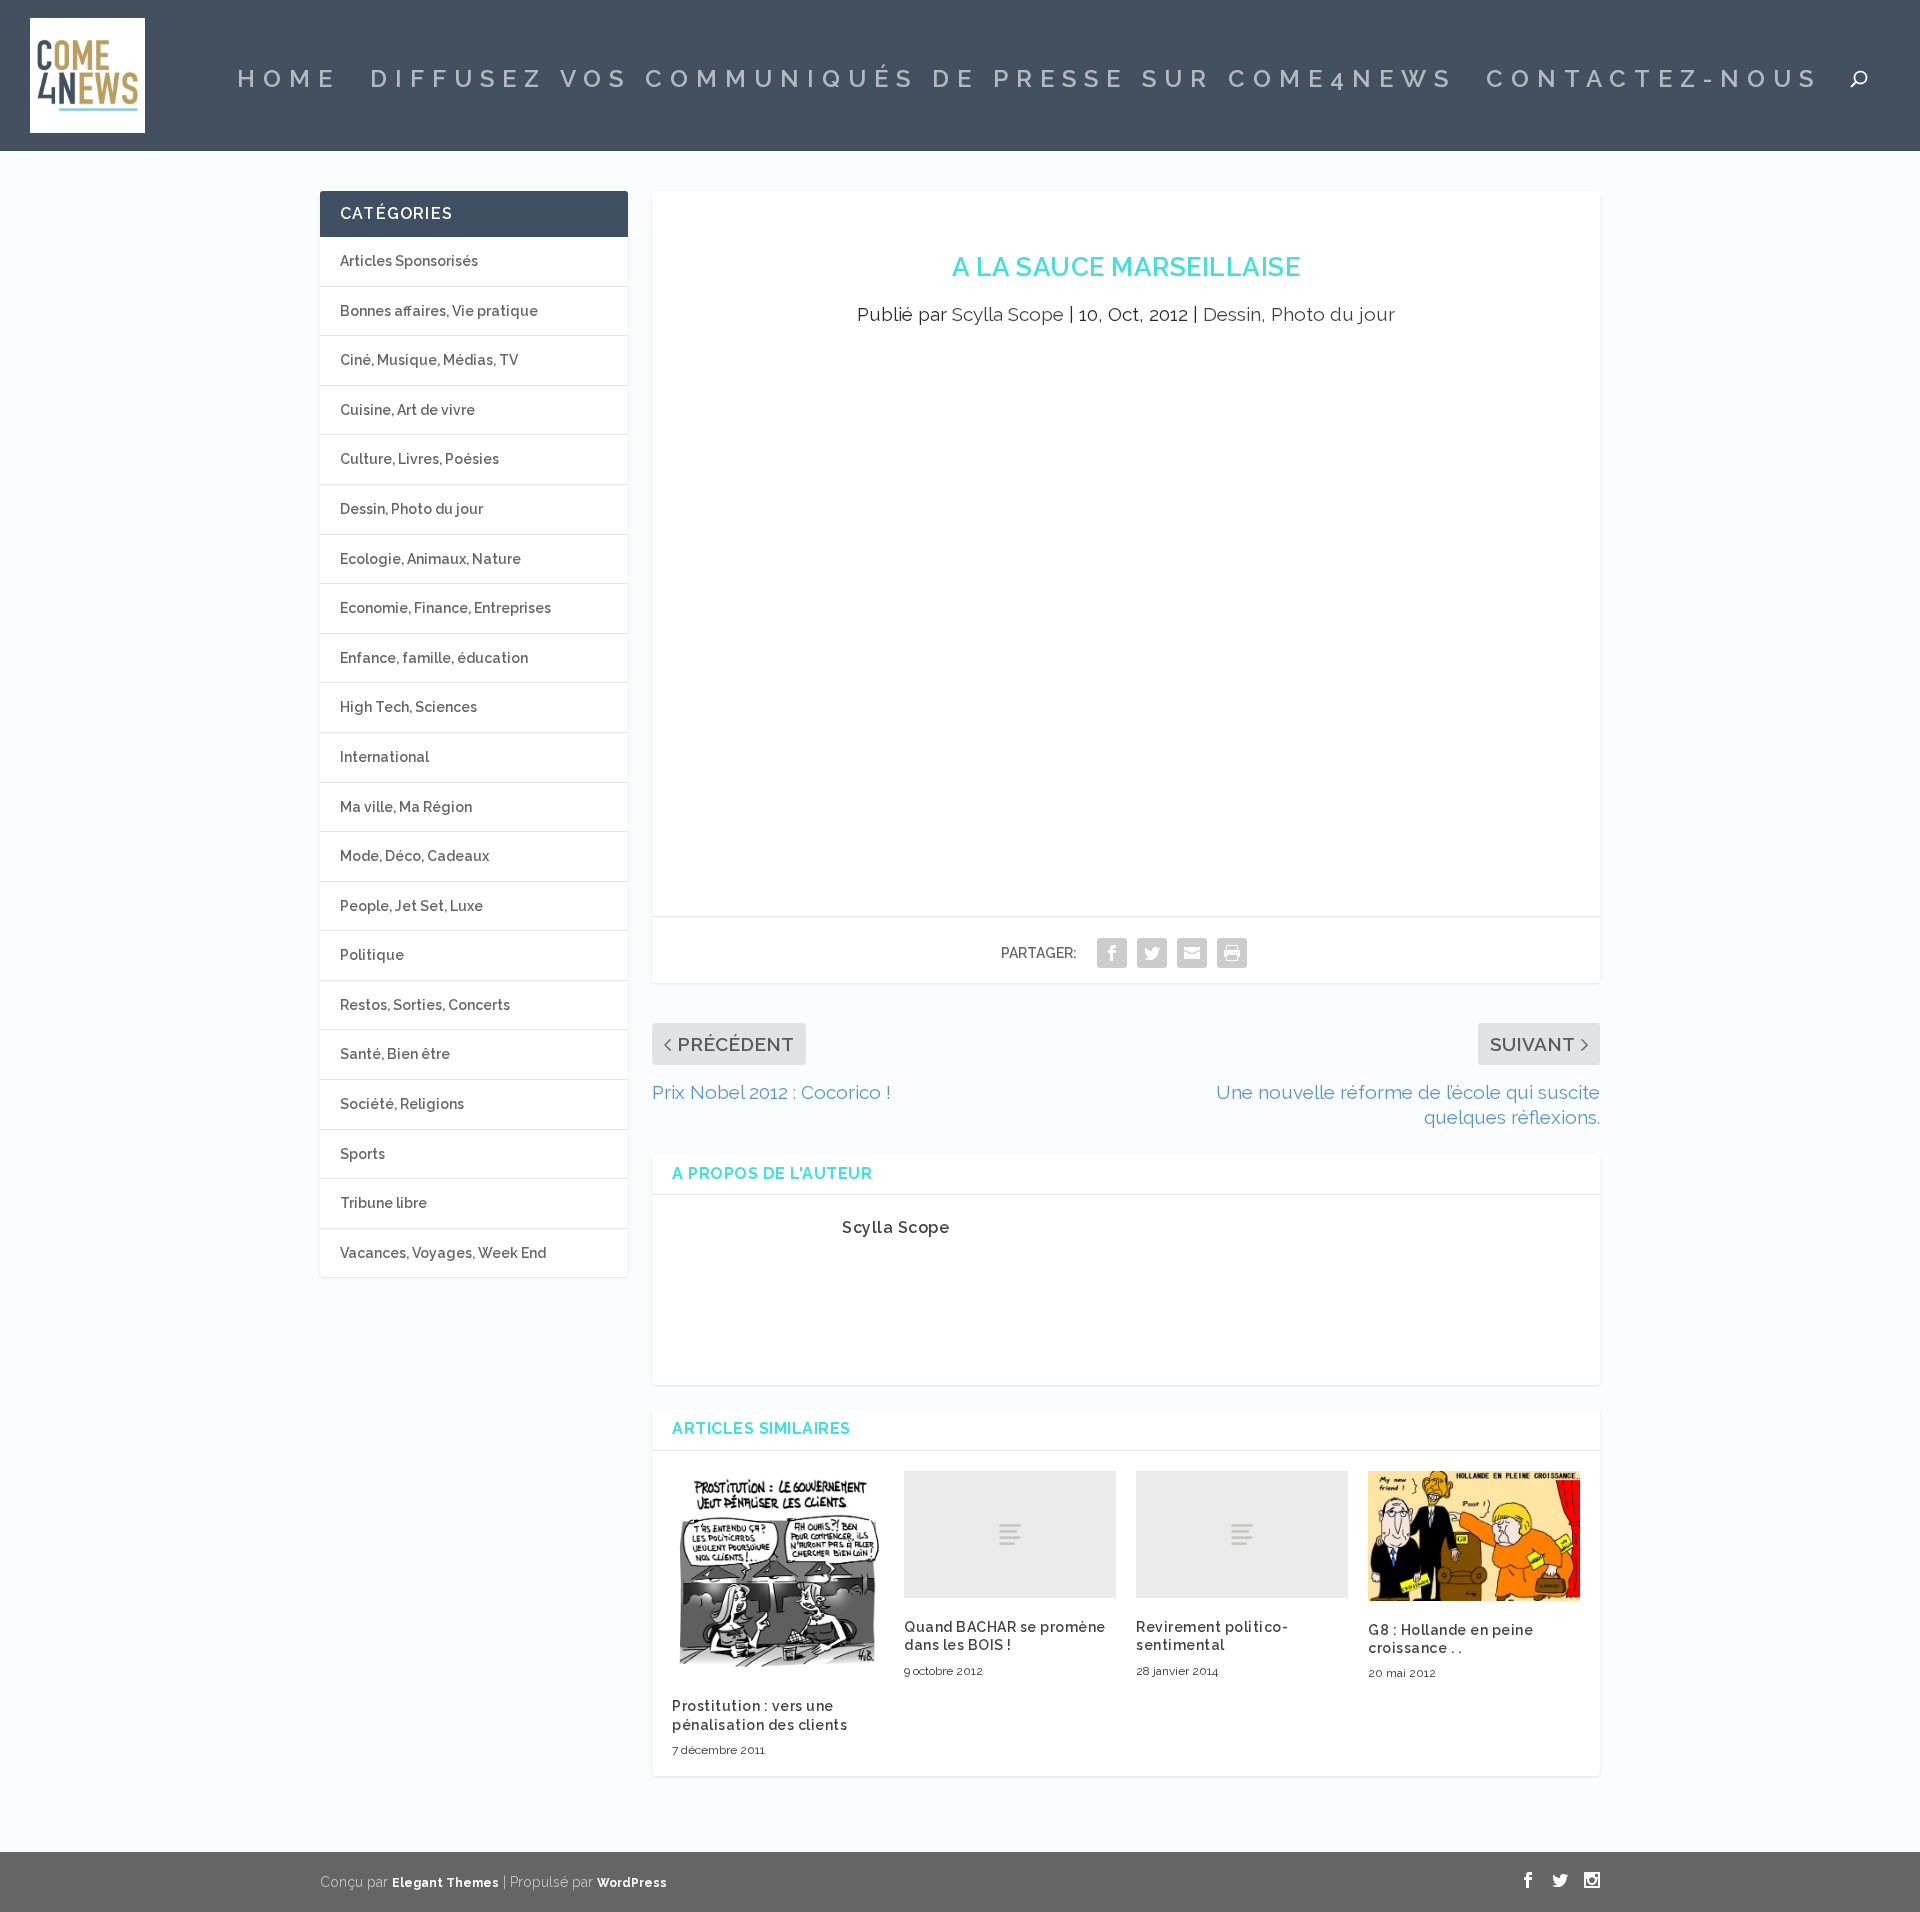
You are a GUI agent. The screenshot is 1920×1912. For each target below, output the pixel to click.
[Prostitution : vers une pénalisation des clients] (778, 1574)
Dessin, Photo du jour (1299, 314)
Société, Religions (402, 1104)
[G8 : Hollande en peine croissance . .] (1474, 1535)
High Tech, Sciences (408, 707)
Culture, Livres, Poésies (419, 459)
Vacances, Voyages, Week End (443, 1253)
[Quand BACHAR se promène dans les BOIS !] (1010, 1534)
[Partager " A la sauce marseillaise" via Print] (1232, 952)
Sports (362, 1154)
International (384, 757)
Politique (372, 955)
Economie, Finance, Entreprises (445, 608)
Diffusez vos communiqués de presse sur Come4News (913, 82)
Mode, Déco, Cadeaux (414, 856)
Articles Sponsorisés (409, 261)
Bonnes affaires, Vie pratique (439, 311)
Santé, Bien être (395, 1054)
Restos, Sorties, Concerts (425, 1005)
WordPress (632, 1883)
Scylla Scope (1008, 314)
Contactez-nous (1653, 82)
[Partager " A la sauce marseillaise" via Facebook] (1112, 952)
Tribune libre (383, 1203)
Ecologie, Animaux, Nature (430, 559)
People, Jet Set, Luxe (411, 906)
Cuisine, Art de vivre (407, 410)
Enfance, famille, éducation (434, 658)
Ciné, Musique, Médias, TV (429, 360)
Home (288, 82)
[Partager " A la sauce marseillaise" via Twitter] (1152, 952)
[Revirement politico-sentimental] (1242, 1534)
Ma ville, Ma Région (406, 807)
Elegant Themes (445, 1883)
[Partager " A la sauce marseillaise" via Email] (1192, 952)
